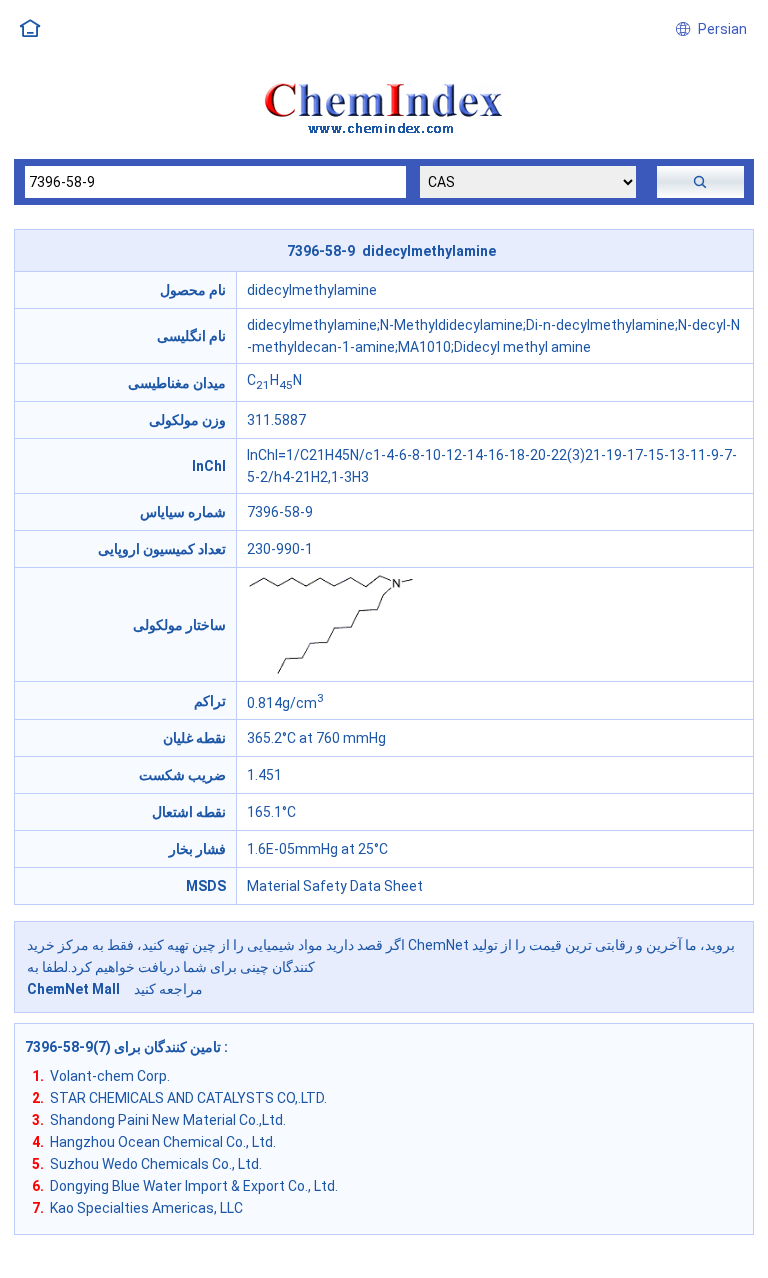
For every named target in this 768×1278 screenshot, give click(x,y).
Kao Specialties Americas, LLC (146, 1208)
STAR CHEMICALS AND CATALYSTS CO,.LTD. (188, 1098)
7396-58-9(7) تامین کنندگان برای (124, 1047)
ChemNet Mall (73, 989)
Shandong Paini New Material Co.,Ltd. (168, 1120)
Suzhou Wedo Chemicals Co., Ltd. (156, 1164)
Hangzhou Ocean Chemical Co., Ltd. (163, 1142)
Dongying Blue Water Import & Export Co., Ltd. (194, 1186)
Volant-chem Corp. (110, 1076)
